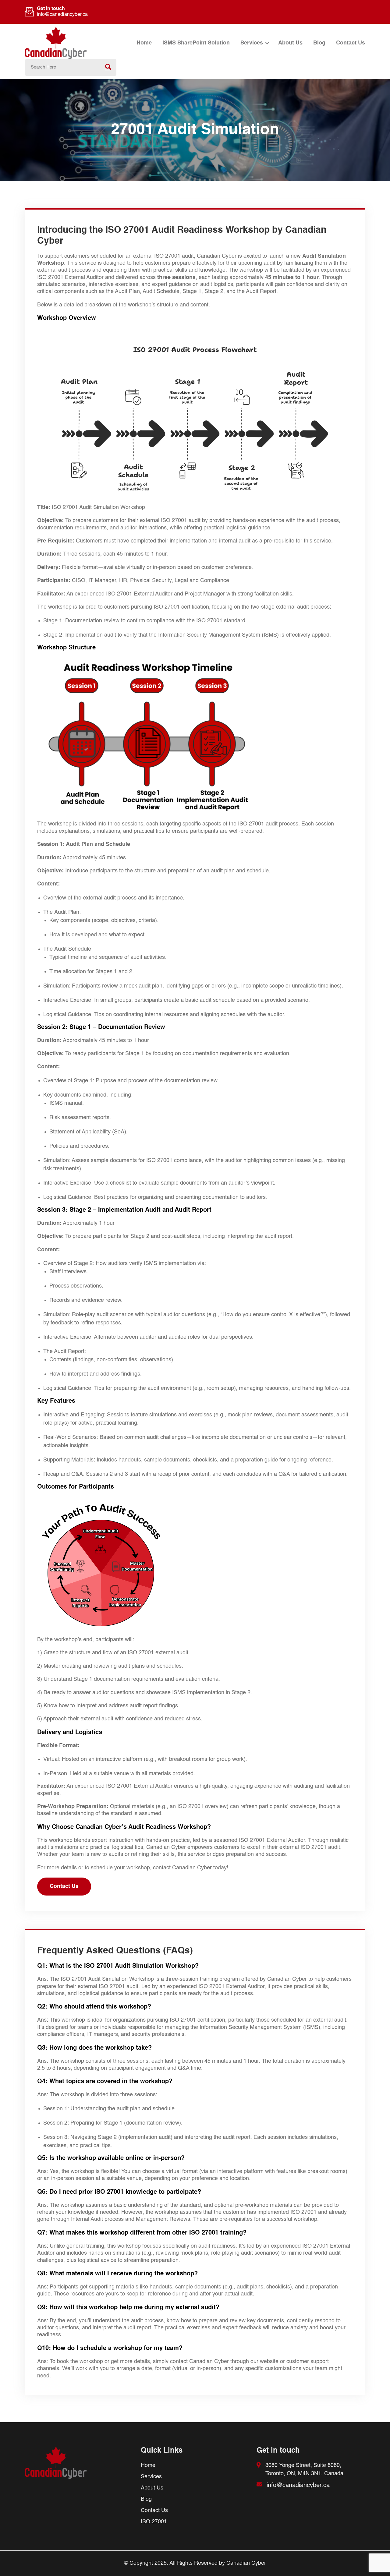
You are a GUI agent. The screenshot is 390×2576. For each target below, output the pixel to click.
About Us (290, 43)
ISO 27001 (154, 2522)
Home (144, 43)
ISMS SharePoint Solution (196, 43)
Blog (319, 43)
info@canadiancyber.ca (62, 15)
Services (252, 43)
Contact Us (351, 43)
